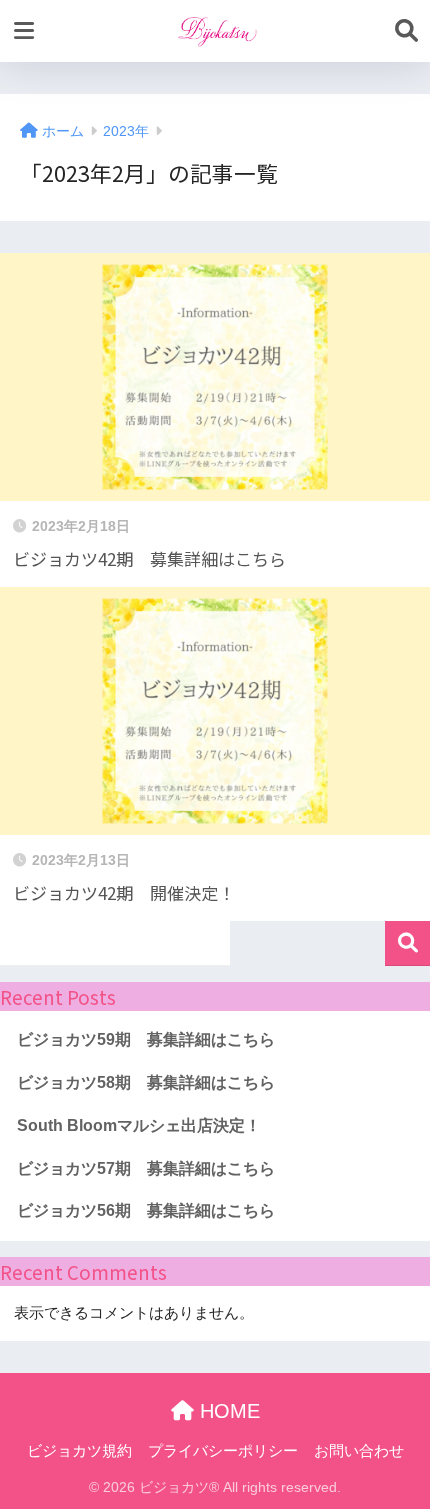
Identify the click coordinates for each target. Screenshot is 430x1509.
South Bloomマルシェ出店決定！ (139, 1125)
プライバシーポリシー (223, 1451)
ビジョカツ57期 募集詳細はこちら (146, 1168)
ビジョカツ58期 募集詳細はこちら (146, 1082)
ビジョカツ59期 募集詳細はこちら (146, 1039)
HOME (227, 1411)
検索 (407, 943)
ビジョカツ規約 (79, 1451)
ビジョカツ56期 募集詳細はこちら (146, 1210)
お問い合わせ (359, 1451)
